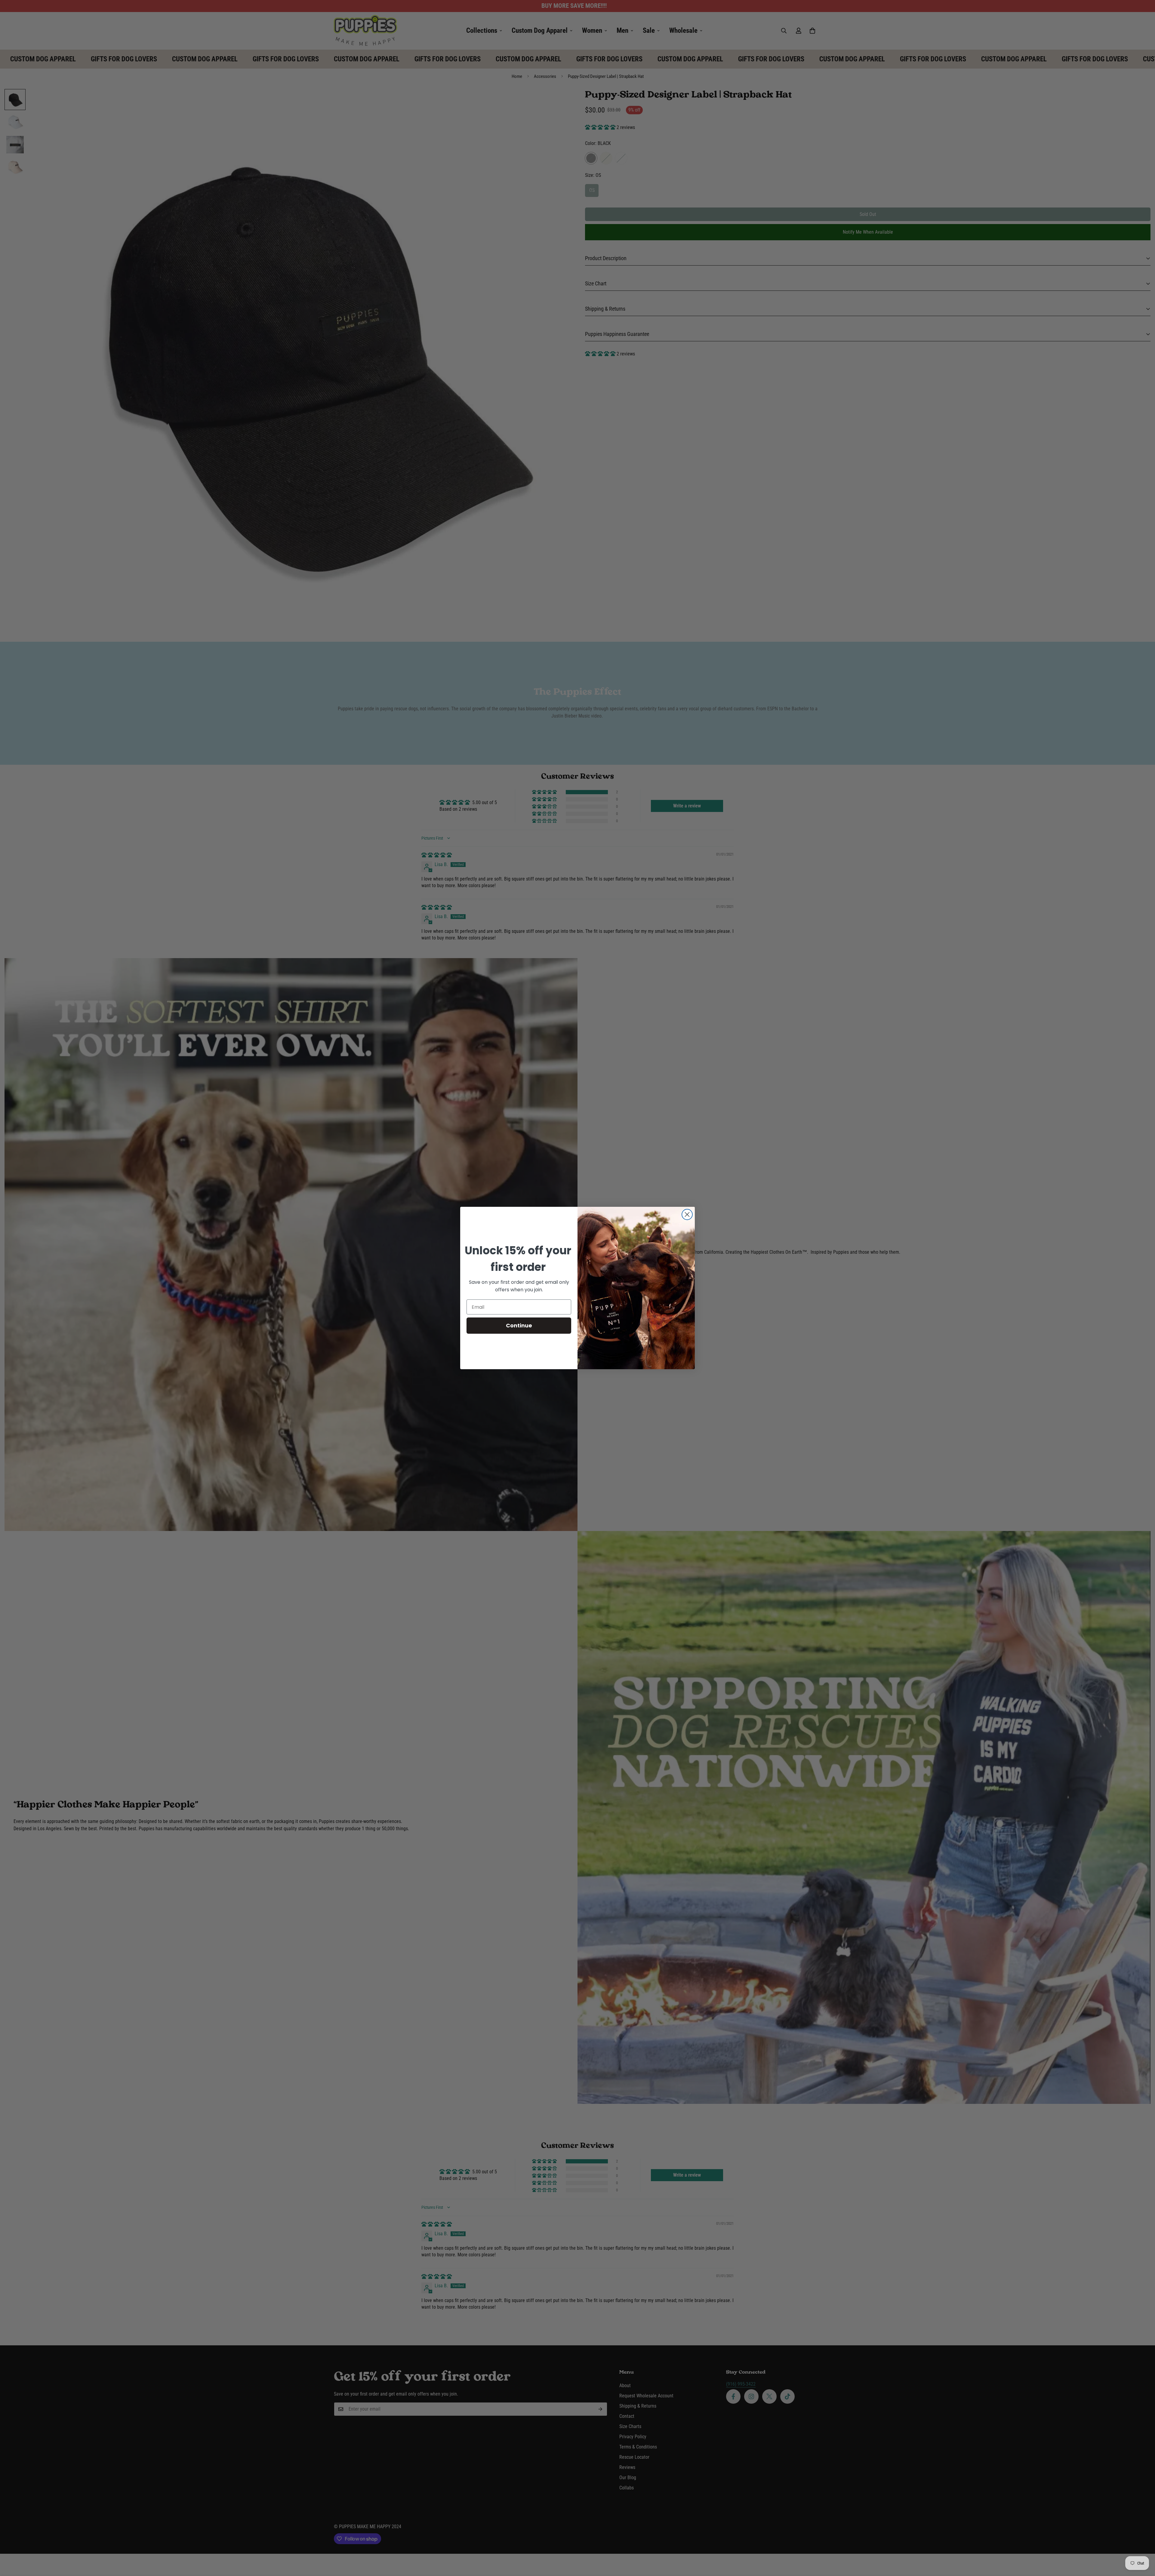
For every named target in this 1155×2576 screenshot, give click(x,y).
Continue (519, 1325)
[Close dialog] (687, 1214)
